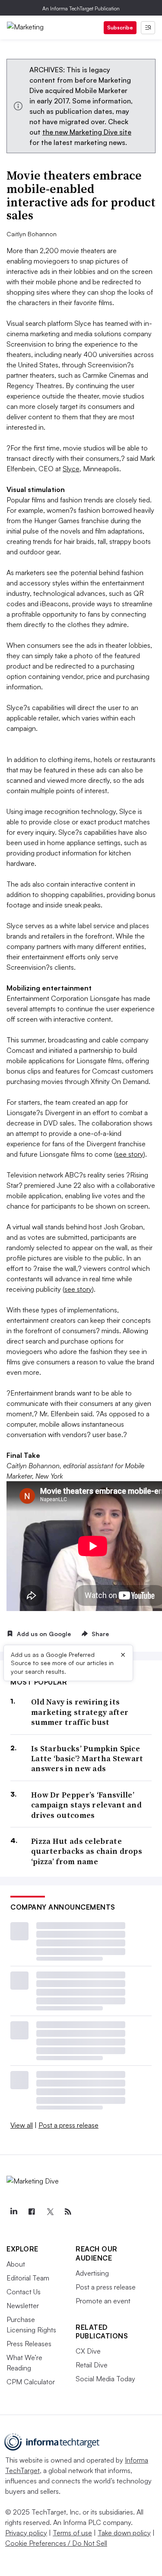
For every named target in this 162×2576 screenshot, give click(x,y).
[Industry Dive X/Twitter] (50, 2212)
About (16, 2264)
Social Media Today (105, 2379)
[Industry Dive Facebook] (32, 2212)
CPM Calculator (31, 2382)
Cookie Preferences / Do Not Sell (56, 2543)
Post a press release (68, 2125)
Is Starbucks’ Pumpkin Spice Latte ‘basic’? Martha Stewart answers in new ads (87, 1759)
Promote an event (103, 2301)
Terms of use (72, 2533)
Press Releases (29, 2344)
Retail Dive (92, 2365)
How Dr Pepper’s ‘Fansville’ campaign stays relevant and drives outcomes (86, 1805)
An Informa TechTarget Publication (81, 8)
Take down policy (124, 2533)
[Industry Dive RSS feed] (68, 2212)
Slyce (71, 469)
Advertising (92, 2273)
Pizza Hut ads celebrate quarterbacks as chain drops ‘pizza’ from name (87, 1851)
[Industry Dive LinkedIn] (13, 2212)
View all (22, 2125)
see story (130, 1154)
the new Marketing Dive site (87, 132)
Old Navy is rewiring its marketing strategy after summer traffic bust (80, 1712)
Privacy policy (26, 2533)
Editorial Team (28, 2278)
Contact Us (24, 2292)
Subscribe (120, 27)
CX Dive (88, 2351)
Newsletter (23, 2306)
